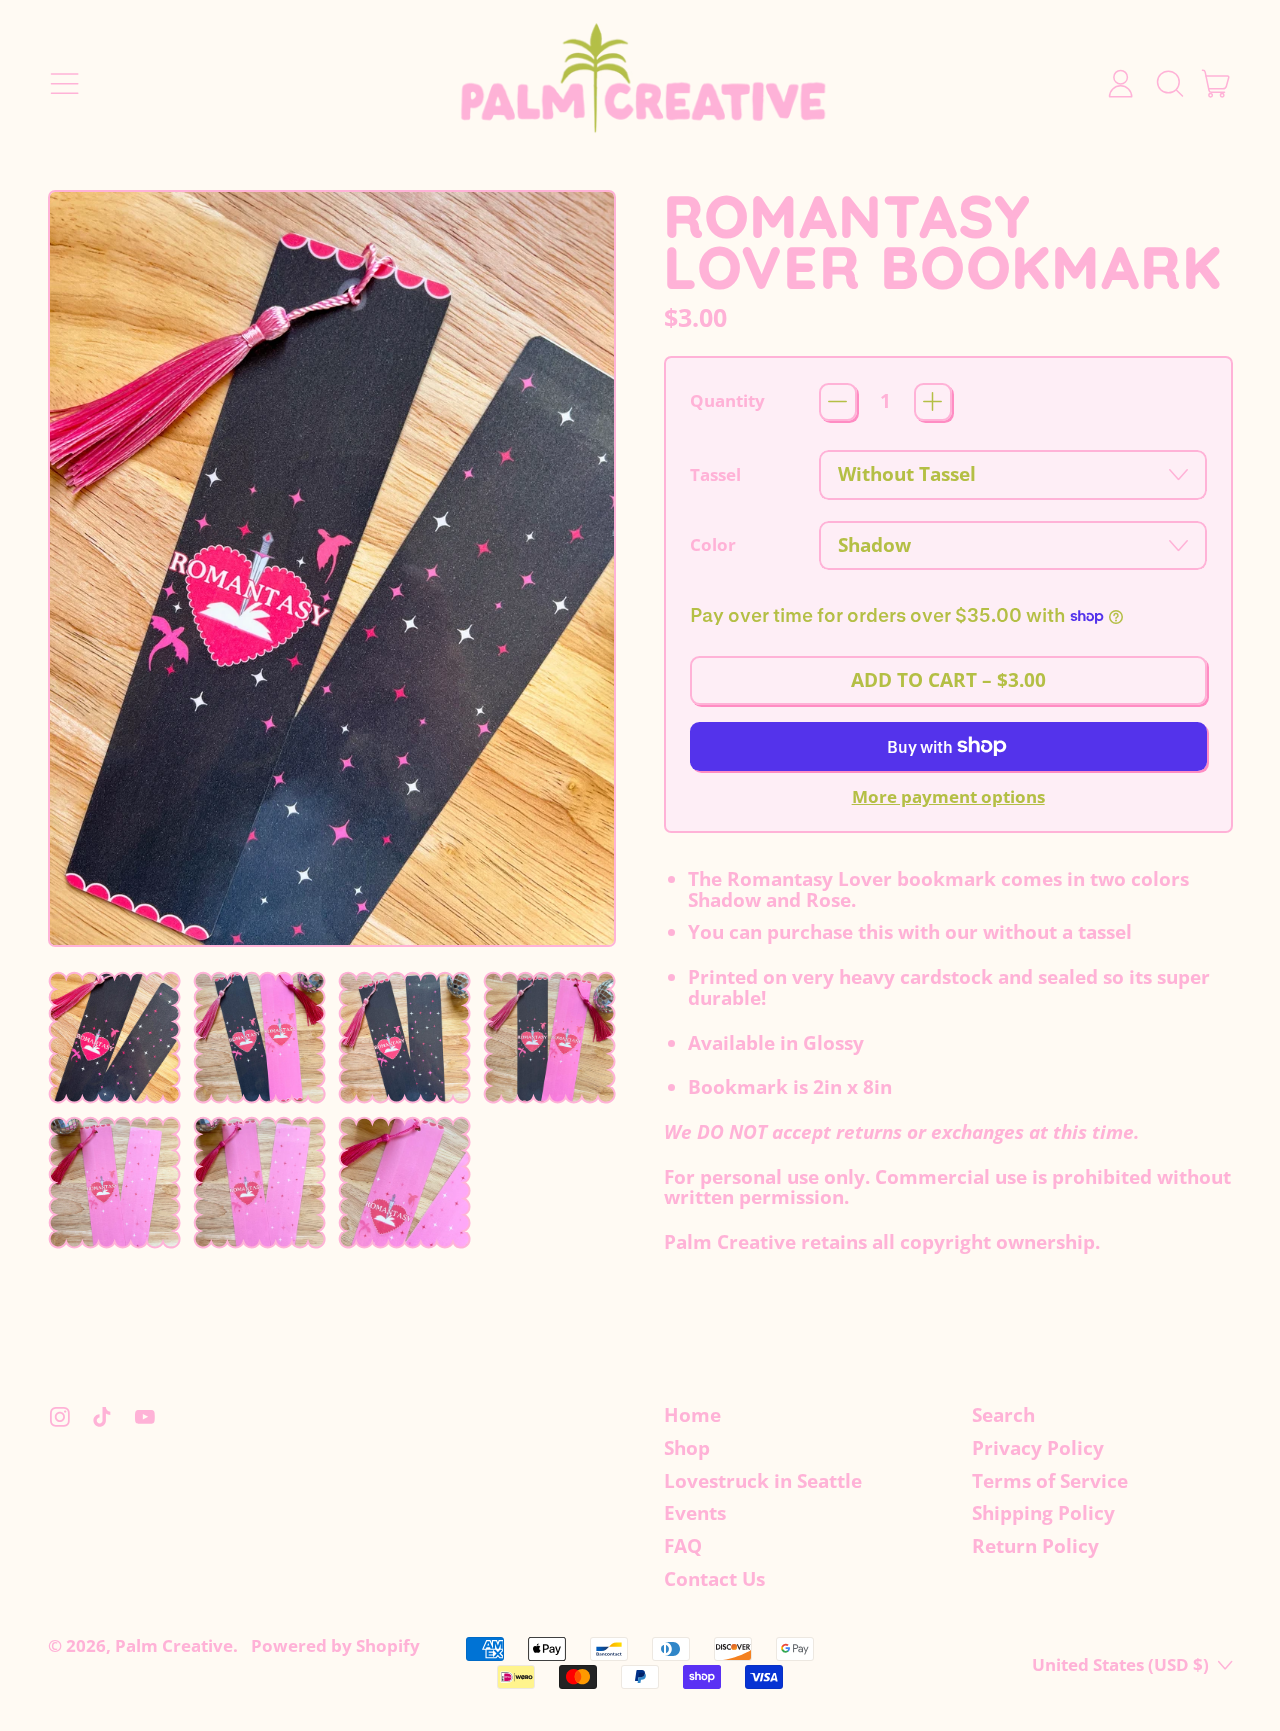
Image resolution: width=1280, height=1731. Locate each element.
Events (695, 1513)
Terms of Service (1050, 1481)
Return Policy (1035, 1546)
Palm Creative (174, 1645)
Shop (687, 1448)
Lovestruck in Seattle (763, 1481)
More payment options (948, 797)
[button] (1168, 83)
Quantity (727, 401)
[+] (933, 402)
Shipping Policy (1043, 1513)
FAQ (683, 1546)
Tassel (715, 475)
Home (692, 1415)
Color (713, 545)
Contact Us (714, 1579)
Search (1003, 1415)
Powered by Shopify (335, 1645)
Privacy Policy (1038, 1448)
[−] (838, 402)
